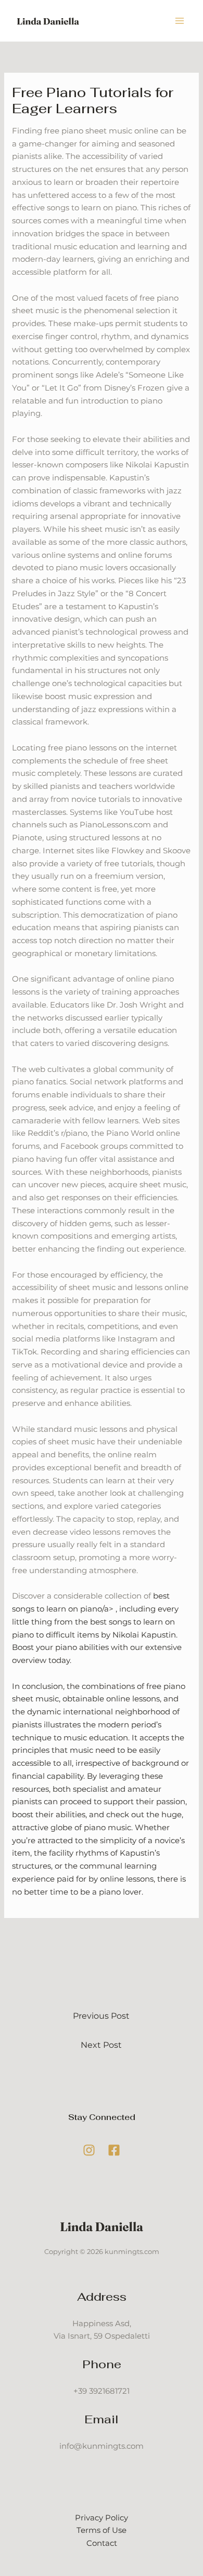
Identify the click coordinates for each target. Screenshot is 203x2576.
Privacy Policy (102, 2518)
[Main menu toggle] (180, 21)
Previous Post (101, 2016)
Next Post (101, 2045)
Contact (102, 2543)
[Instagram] (89, 2150)
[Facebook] (114, 2150)
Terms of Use (102, 2530)
